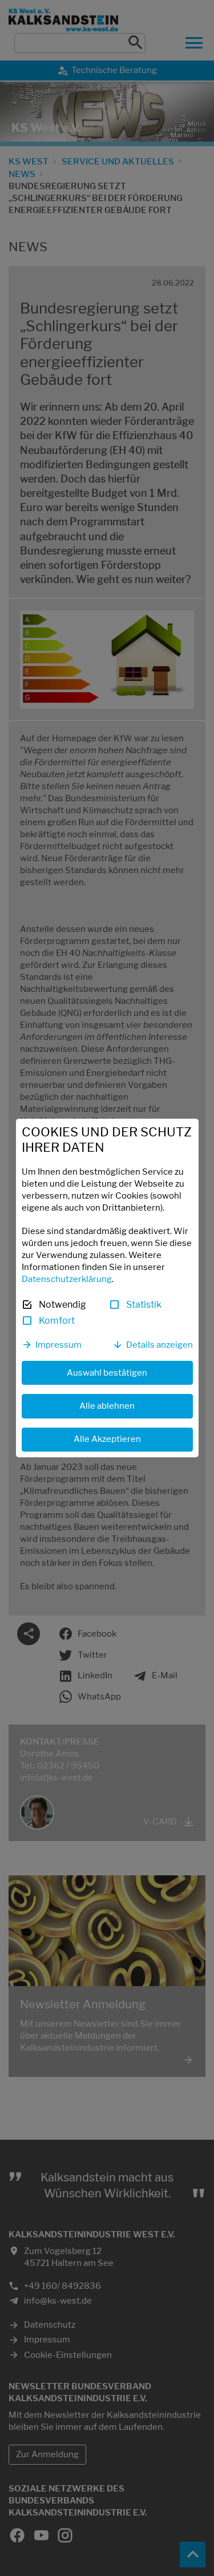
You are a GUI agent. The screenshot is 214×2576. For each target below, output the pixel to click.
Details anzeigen (160, 1345)
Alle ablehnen (107, 1406)
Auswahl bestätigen (107, 1373)
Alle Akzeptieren (107, 1439)
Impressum (58, 1345)
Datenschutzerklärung (67, 1279)
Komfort (57, 1321)
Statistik (144, 1305)
